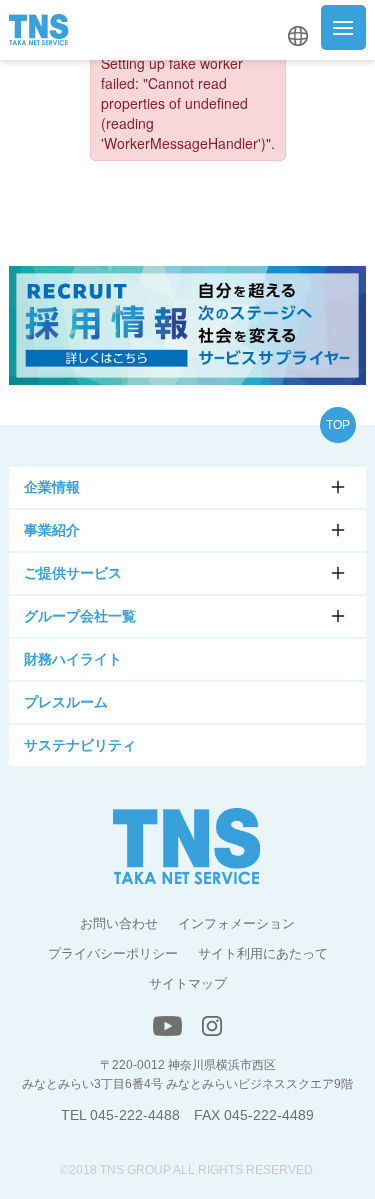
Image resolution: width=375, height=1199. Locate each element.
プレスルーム (66, 702)
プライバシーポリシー (113, 953)
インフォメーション (236, 923)
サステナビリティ (80, 745)
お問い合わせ (119, 923)
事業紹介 (52, 530)
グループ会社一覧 (80, 616)
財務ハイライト (73, 659)
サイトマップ (188, 983)
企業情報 (52, 487)
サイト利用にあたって (263, 953)
